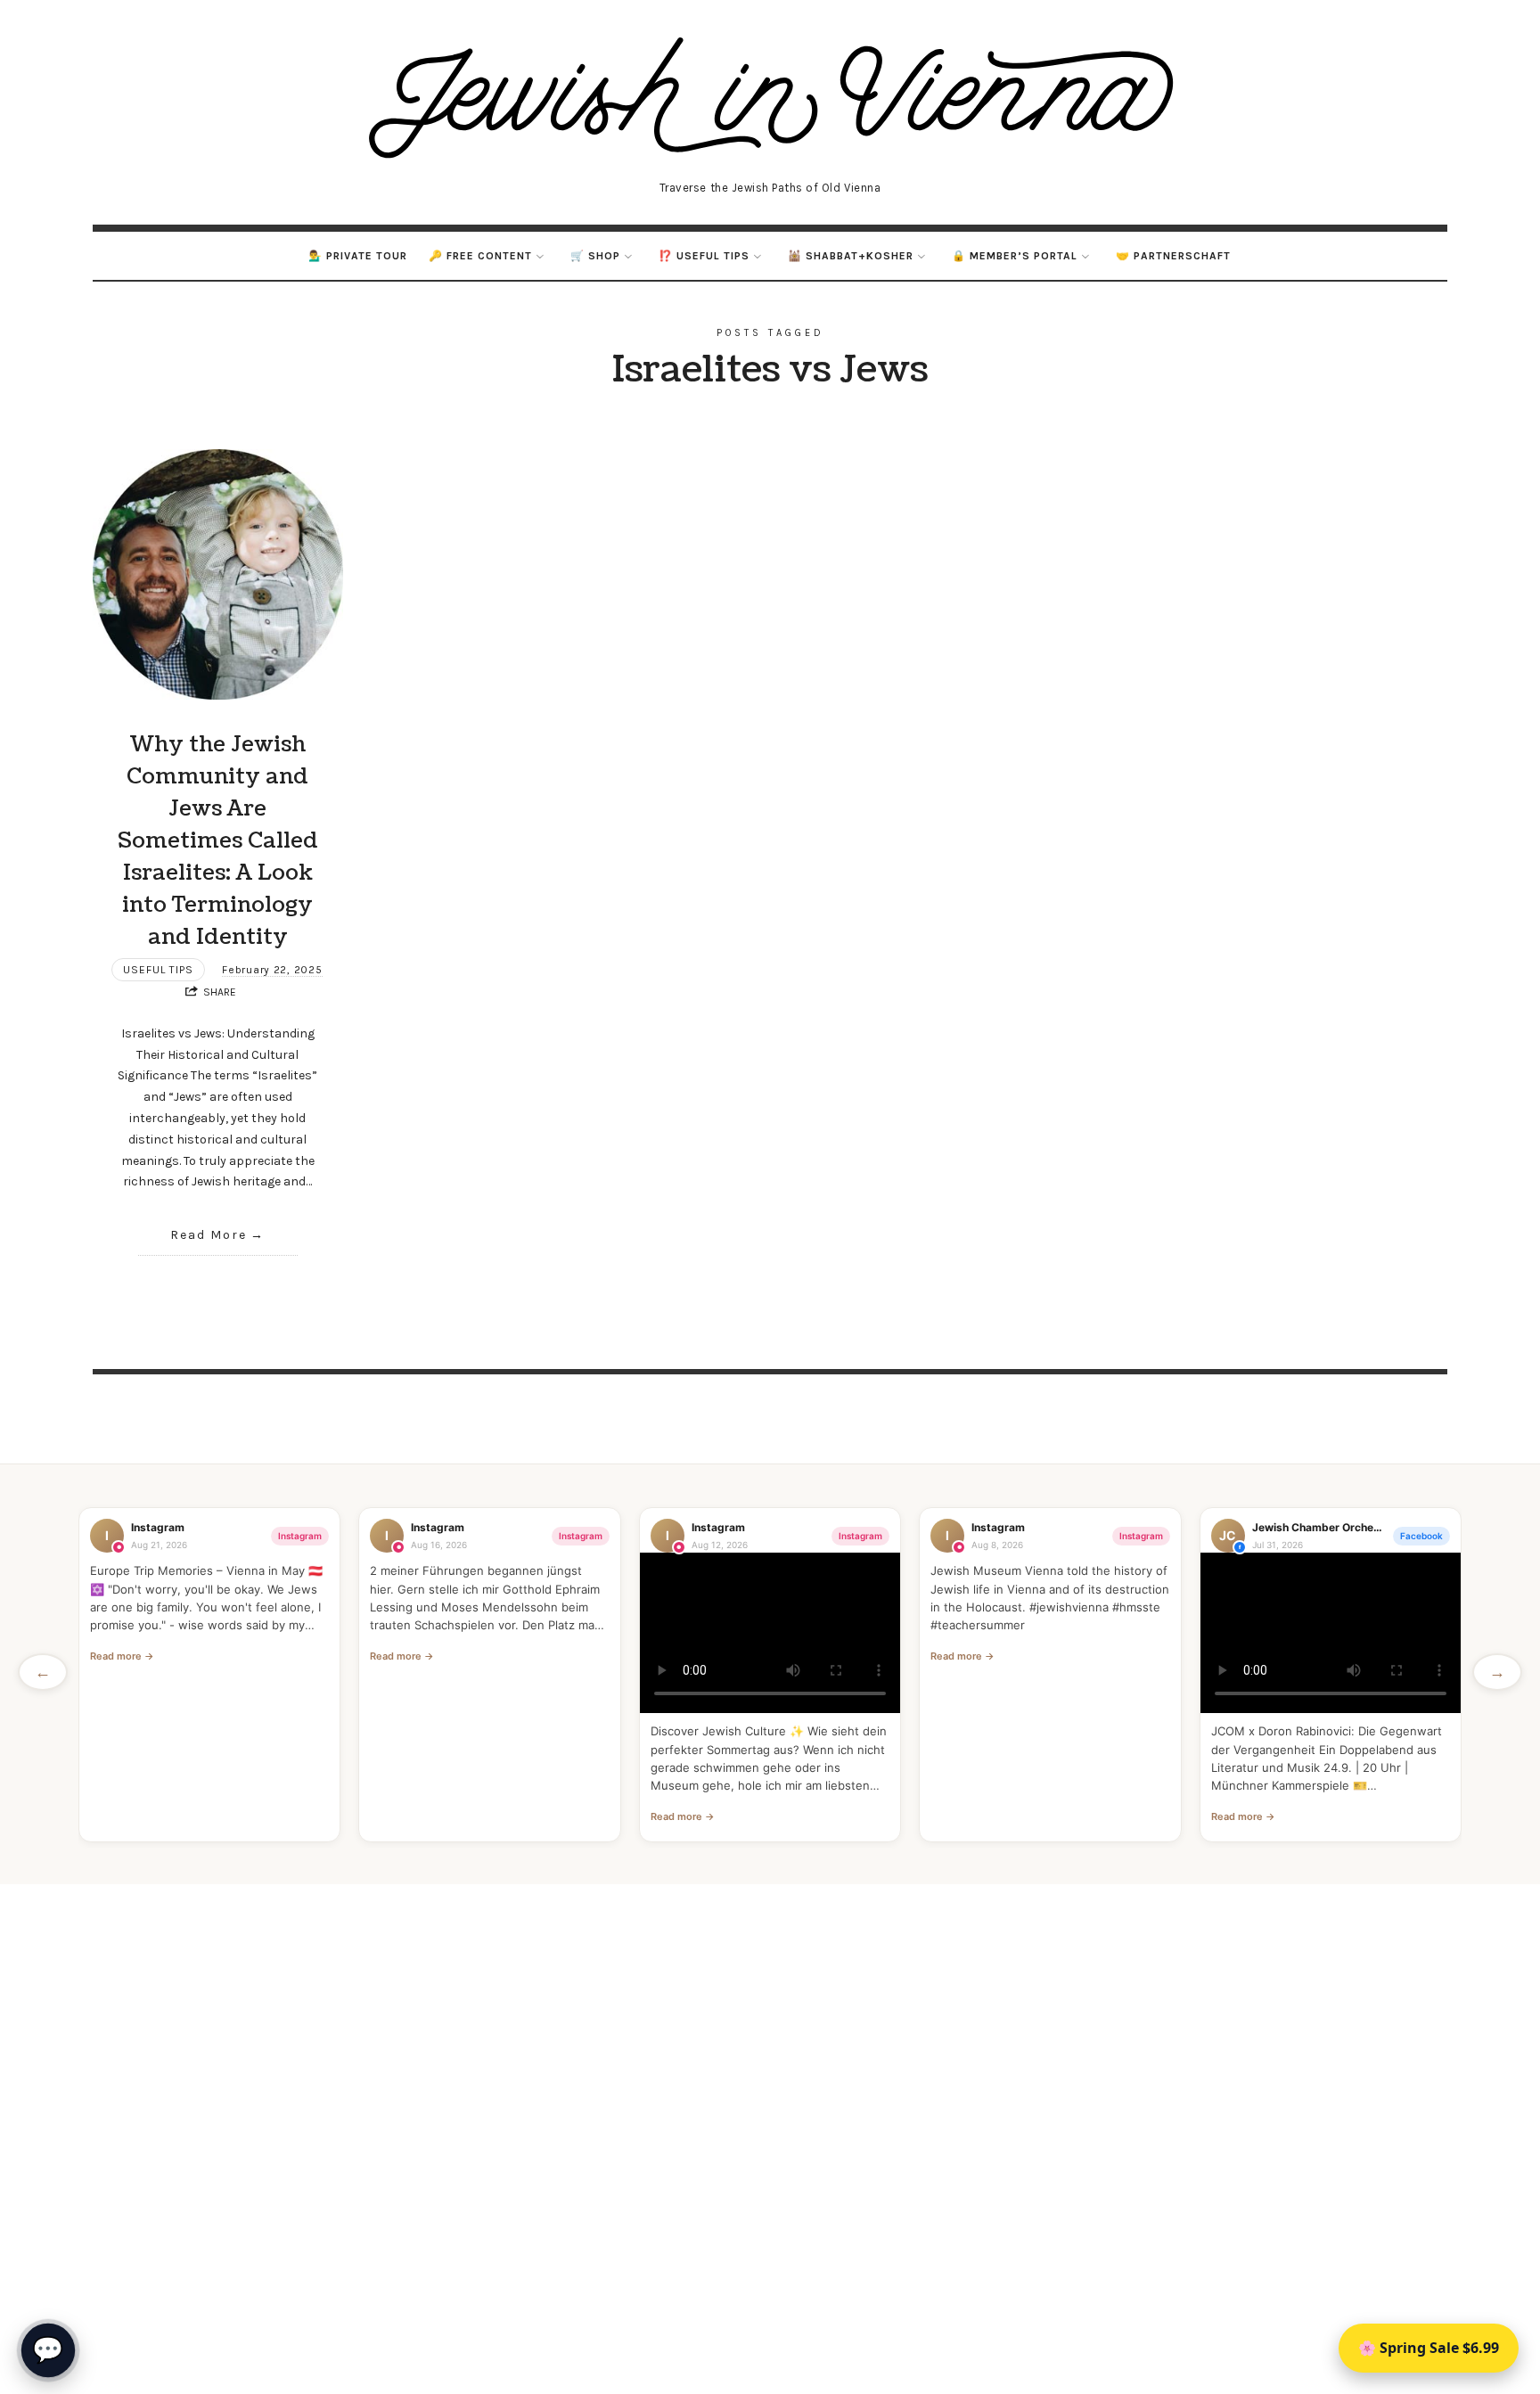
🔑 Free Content (480, 256)
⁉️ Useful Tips (704, 256)
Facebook (1421, 1536)
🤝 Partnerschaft (1173, 256)
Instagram (300, 1536)
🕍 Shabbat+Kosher (851, 256)
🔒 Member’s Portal (1015, 256)
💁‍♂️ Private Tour (358, 256)
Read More (209, 1235)
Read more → (122, 1656)
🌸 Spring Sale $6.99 (1429, 2348)
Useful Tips (158, 970)
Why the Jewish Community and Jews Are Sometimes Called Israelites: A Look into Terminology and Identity (218, 840)
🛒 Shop (595, 256)
